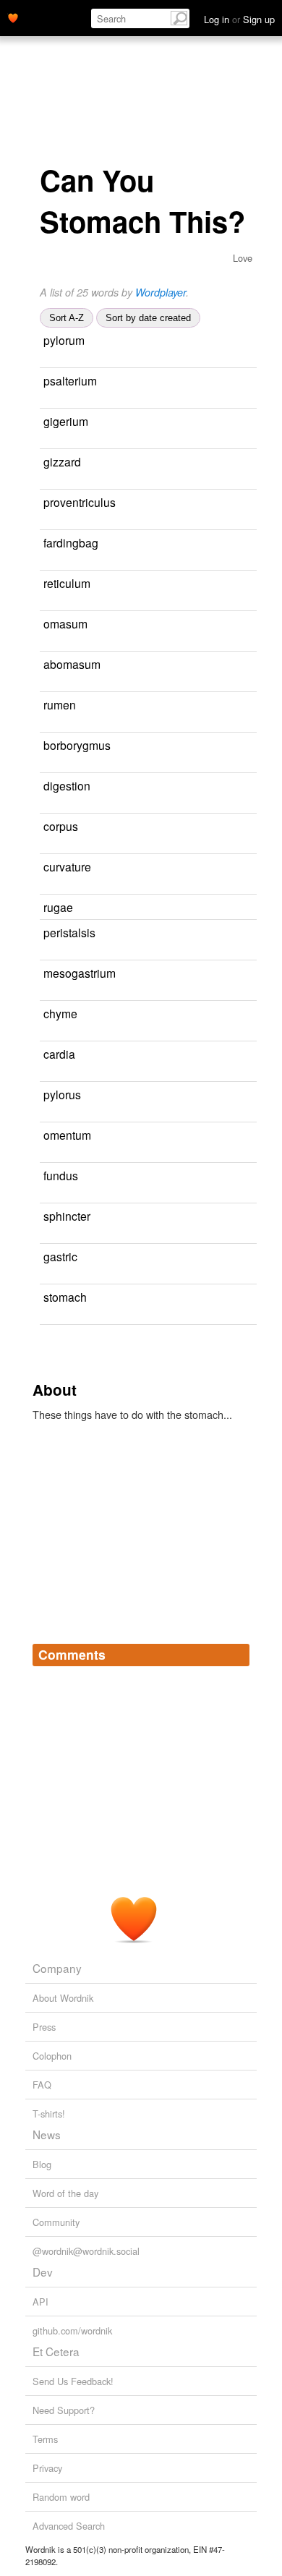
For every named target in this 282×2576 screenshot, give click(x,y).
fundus (61, 1175)
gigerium (66, 421)
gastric (60, 1256)
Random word (61, 2497)
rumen (60, 704)
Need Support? (64, 2410)
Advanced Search (69, 2526)
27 (45, 887)
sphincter (67, 1216)
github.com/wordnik (72, 2330)
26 (45, 1317)
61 (244, 827)
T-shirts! (49, 2114)
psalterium (70, 380)
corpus (61, 826)
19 (244, 1176)
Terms (45, 2439)
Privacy (47, 2468)
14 (45, 604)
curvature (67, 866)
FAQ (42, 2085)
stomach (65, 1297)
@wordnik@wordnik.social (86, 2251)
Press (44, 2027)
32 (45, 1236)
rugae (58, 907)
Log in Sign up (239, 19)
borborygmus (77, 745)
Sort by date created (148, 318)
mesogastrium (80, 973)
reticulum (67, 583)
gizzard (62, 461)
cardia (59, 1054)
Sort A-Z (67, 318)
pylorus (62, 1094)
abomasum (72, 664)
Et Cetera (56, 2351)
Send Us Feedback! (73, 2381)
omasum (65, 623)
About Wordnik (63, 1998)
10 (45, 644)
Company (57, 1968)
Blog (42, 2164)
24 (247, 462)
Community (56, 2222)
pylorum (64, 340)
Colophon (52, 2056)
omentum (67, 1135)
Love (243, 258)
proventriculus (80, 502)
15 (244, 1257)
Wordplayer (161, 292)
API (40, 2302)
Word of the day (65, 2193)
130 (89, 765)
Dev (43, 2272)
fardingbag (71, 542)
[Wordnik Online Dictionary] (13, 17)
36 (45, 953)
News (47, 2134)
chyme (60, 1013)
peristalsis (69, 932)
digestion (67, 785)
